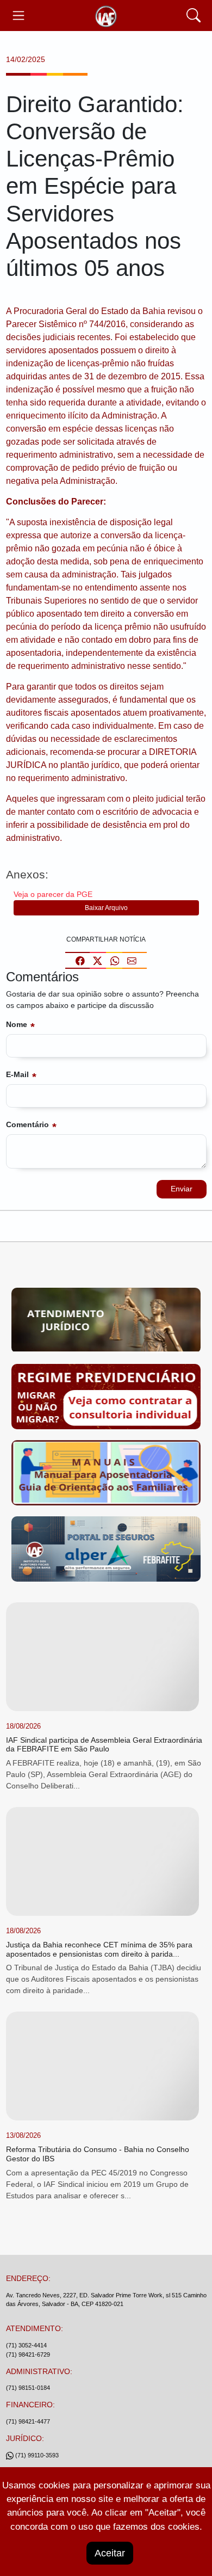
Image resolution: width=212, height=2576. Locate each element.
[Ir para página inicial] (106, 16)
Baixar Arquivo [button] (106, 908)
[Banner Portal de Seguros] (106, 1551)
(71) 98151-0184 (28, 2388)
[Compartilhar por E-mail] (132, 960)
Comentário (27, 1124)
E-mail (17, 1074)
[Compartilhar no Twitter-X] (98, 960)
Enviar (182, 1189)
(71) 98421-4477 (28, 2421)
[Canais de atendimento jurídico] (106, 1322)
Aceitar (110, 2553)
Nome (17, 1024)
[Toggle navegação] (19, 16)
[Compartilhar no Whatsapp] (115, 960)
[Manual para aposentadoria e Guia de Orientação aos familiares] (106, 1474)
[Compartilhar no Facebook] (80, 960)
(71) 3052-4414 (26, 2345)
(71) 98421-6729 (28, 2354)
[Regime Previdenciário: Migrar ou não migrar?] (106, 1398)
